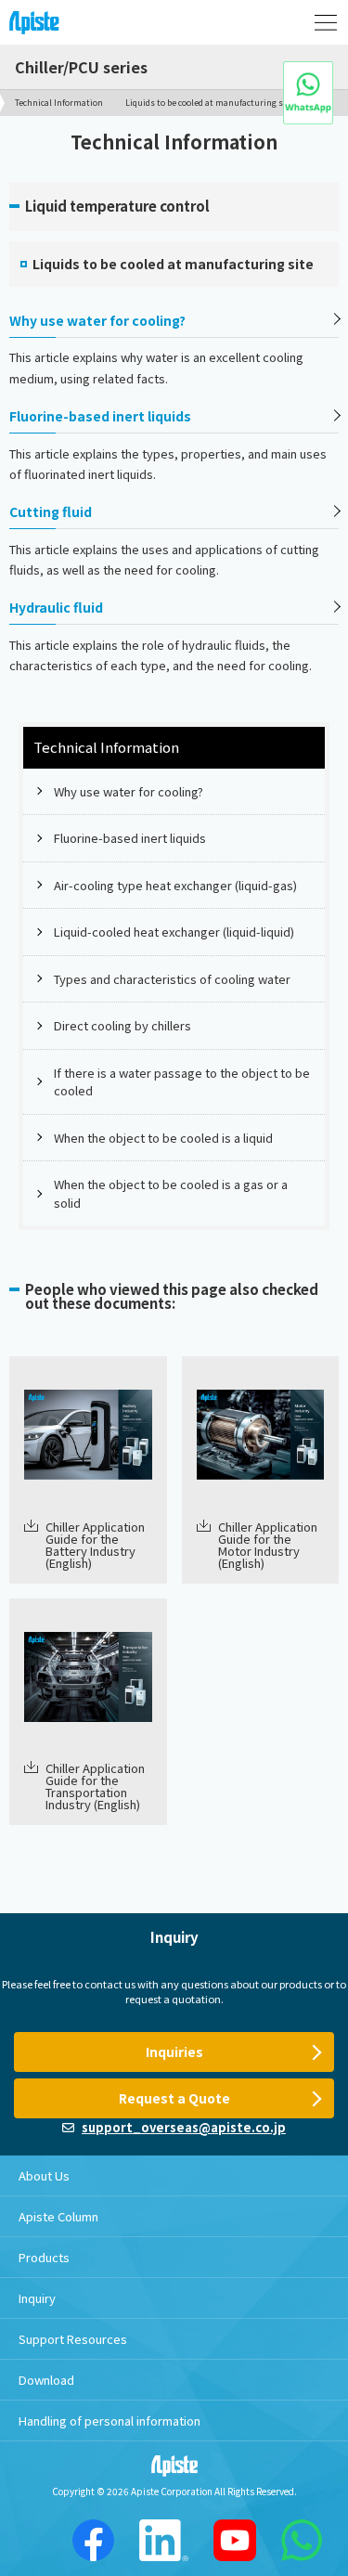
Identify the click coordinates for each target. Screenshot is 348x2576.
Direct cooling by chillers (122, 1025)
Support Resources (73, 2339)
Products (44, 2257)
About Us (44, 2175)
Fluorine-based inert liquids (100, 416)
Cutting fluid (51, 511)
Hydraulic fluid (56, 607)
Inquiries (174, 2052)
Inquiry (37, 2298)
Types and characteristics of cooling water (172, 979)
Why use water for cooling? (97, 320)
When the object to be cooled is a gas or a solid (171, 1193)
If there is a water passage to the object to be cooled (182, 1082)
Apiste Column (58, 2216)
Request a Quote (174, 2098)
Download (46, 2380)
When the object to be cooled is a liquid (163, 1138)
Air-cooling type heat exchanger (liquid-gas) (175, 885)
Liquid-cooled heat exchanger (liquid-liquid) (174, 932)
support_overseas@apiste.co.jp (184, 2127)
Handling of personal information (110, 2421)
